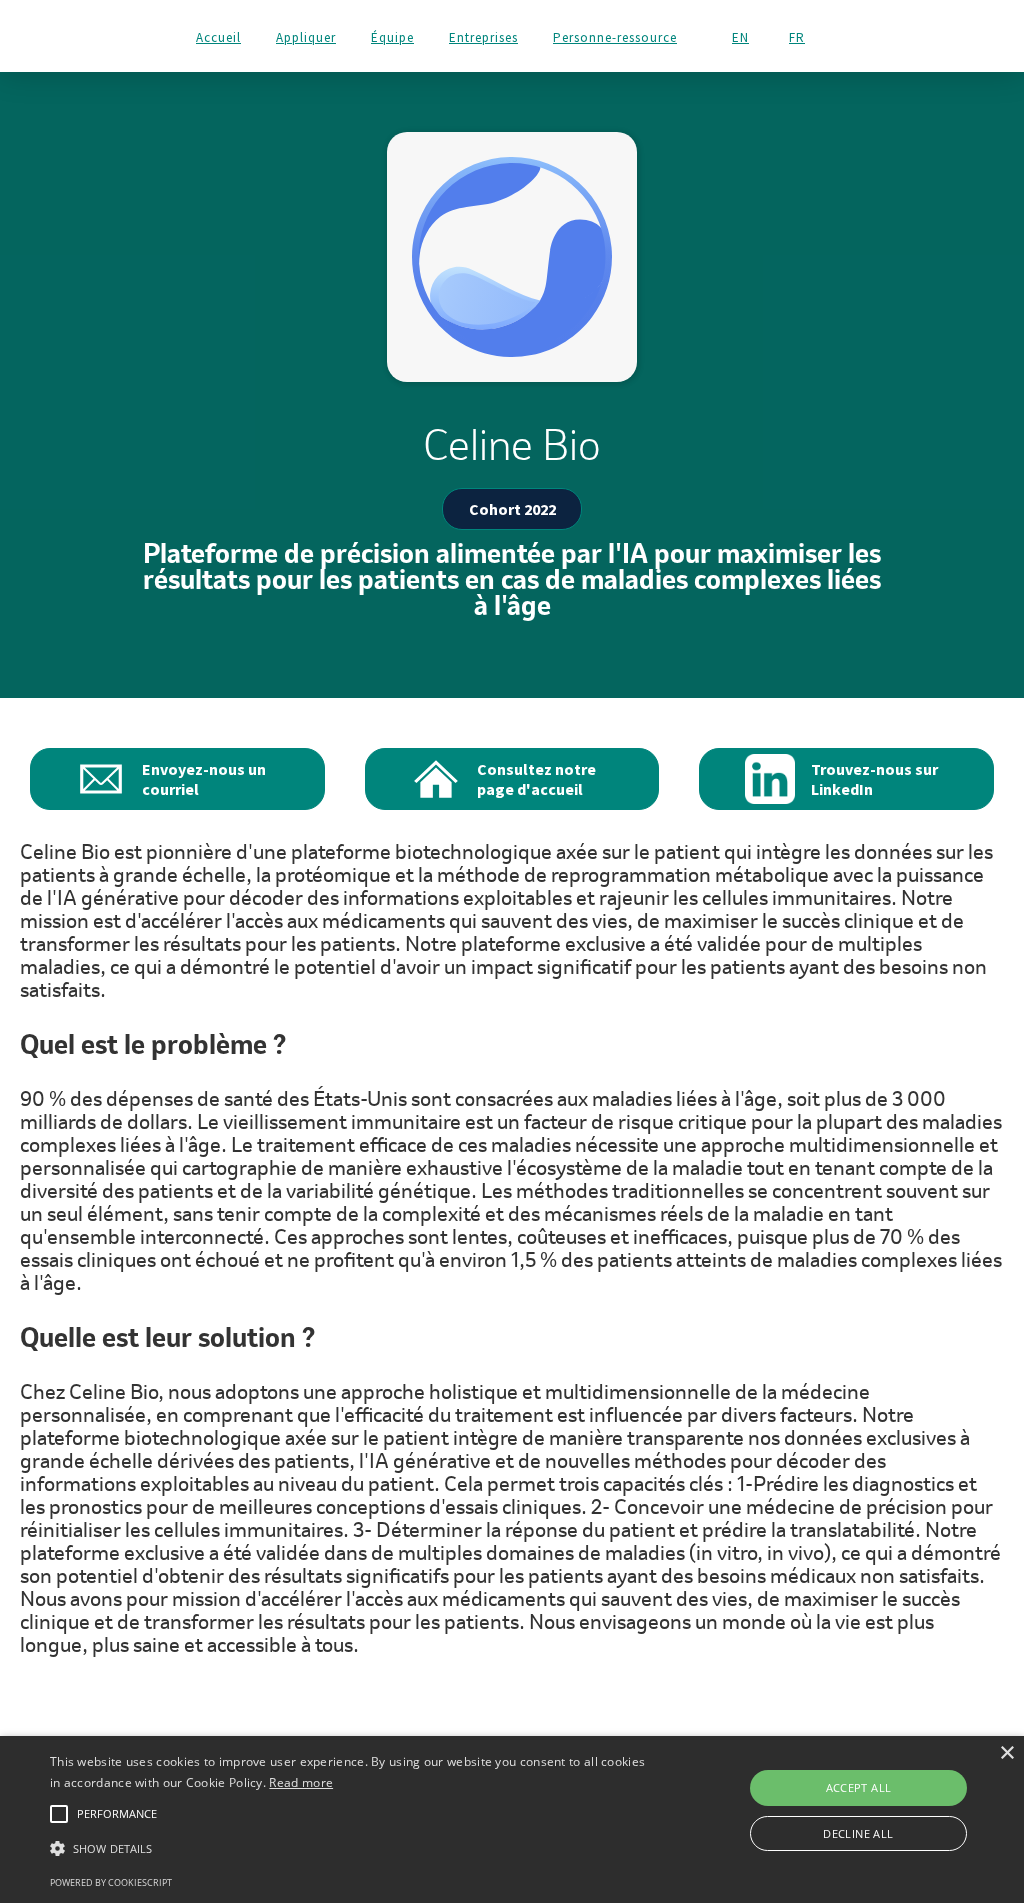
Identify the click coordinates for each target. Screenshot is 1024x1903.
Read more (301, 1782)
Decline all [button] (858, 1833)
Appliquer (306, 37)
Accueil (218, 37)
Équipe (392, 37)
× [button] (1006, 1753)
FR (797, 38)
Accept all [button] (859, 1787)
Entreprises (483, 37)
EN (740, 38)
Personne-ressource (615, 37)
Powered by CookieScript (111, 1882)
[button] (350, 1848)
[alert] (512, 1819)
